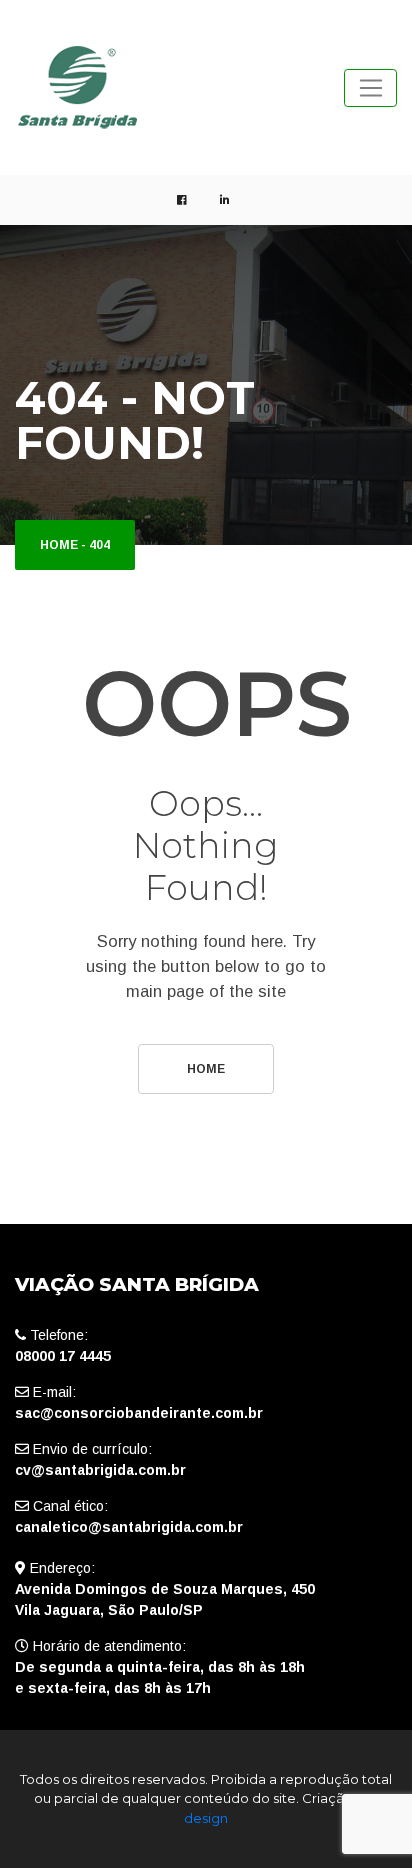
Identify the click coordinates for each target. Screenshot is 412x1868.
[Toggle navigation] (370, 88)
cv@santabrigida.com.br (100, 1470)
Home (59, 545)
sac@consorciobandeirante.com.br (139, 1413)
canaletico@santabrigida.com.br (129, 1527)
